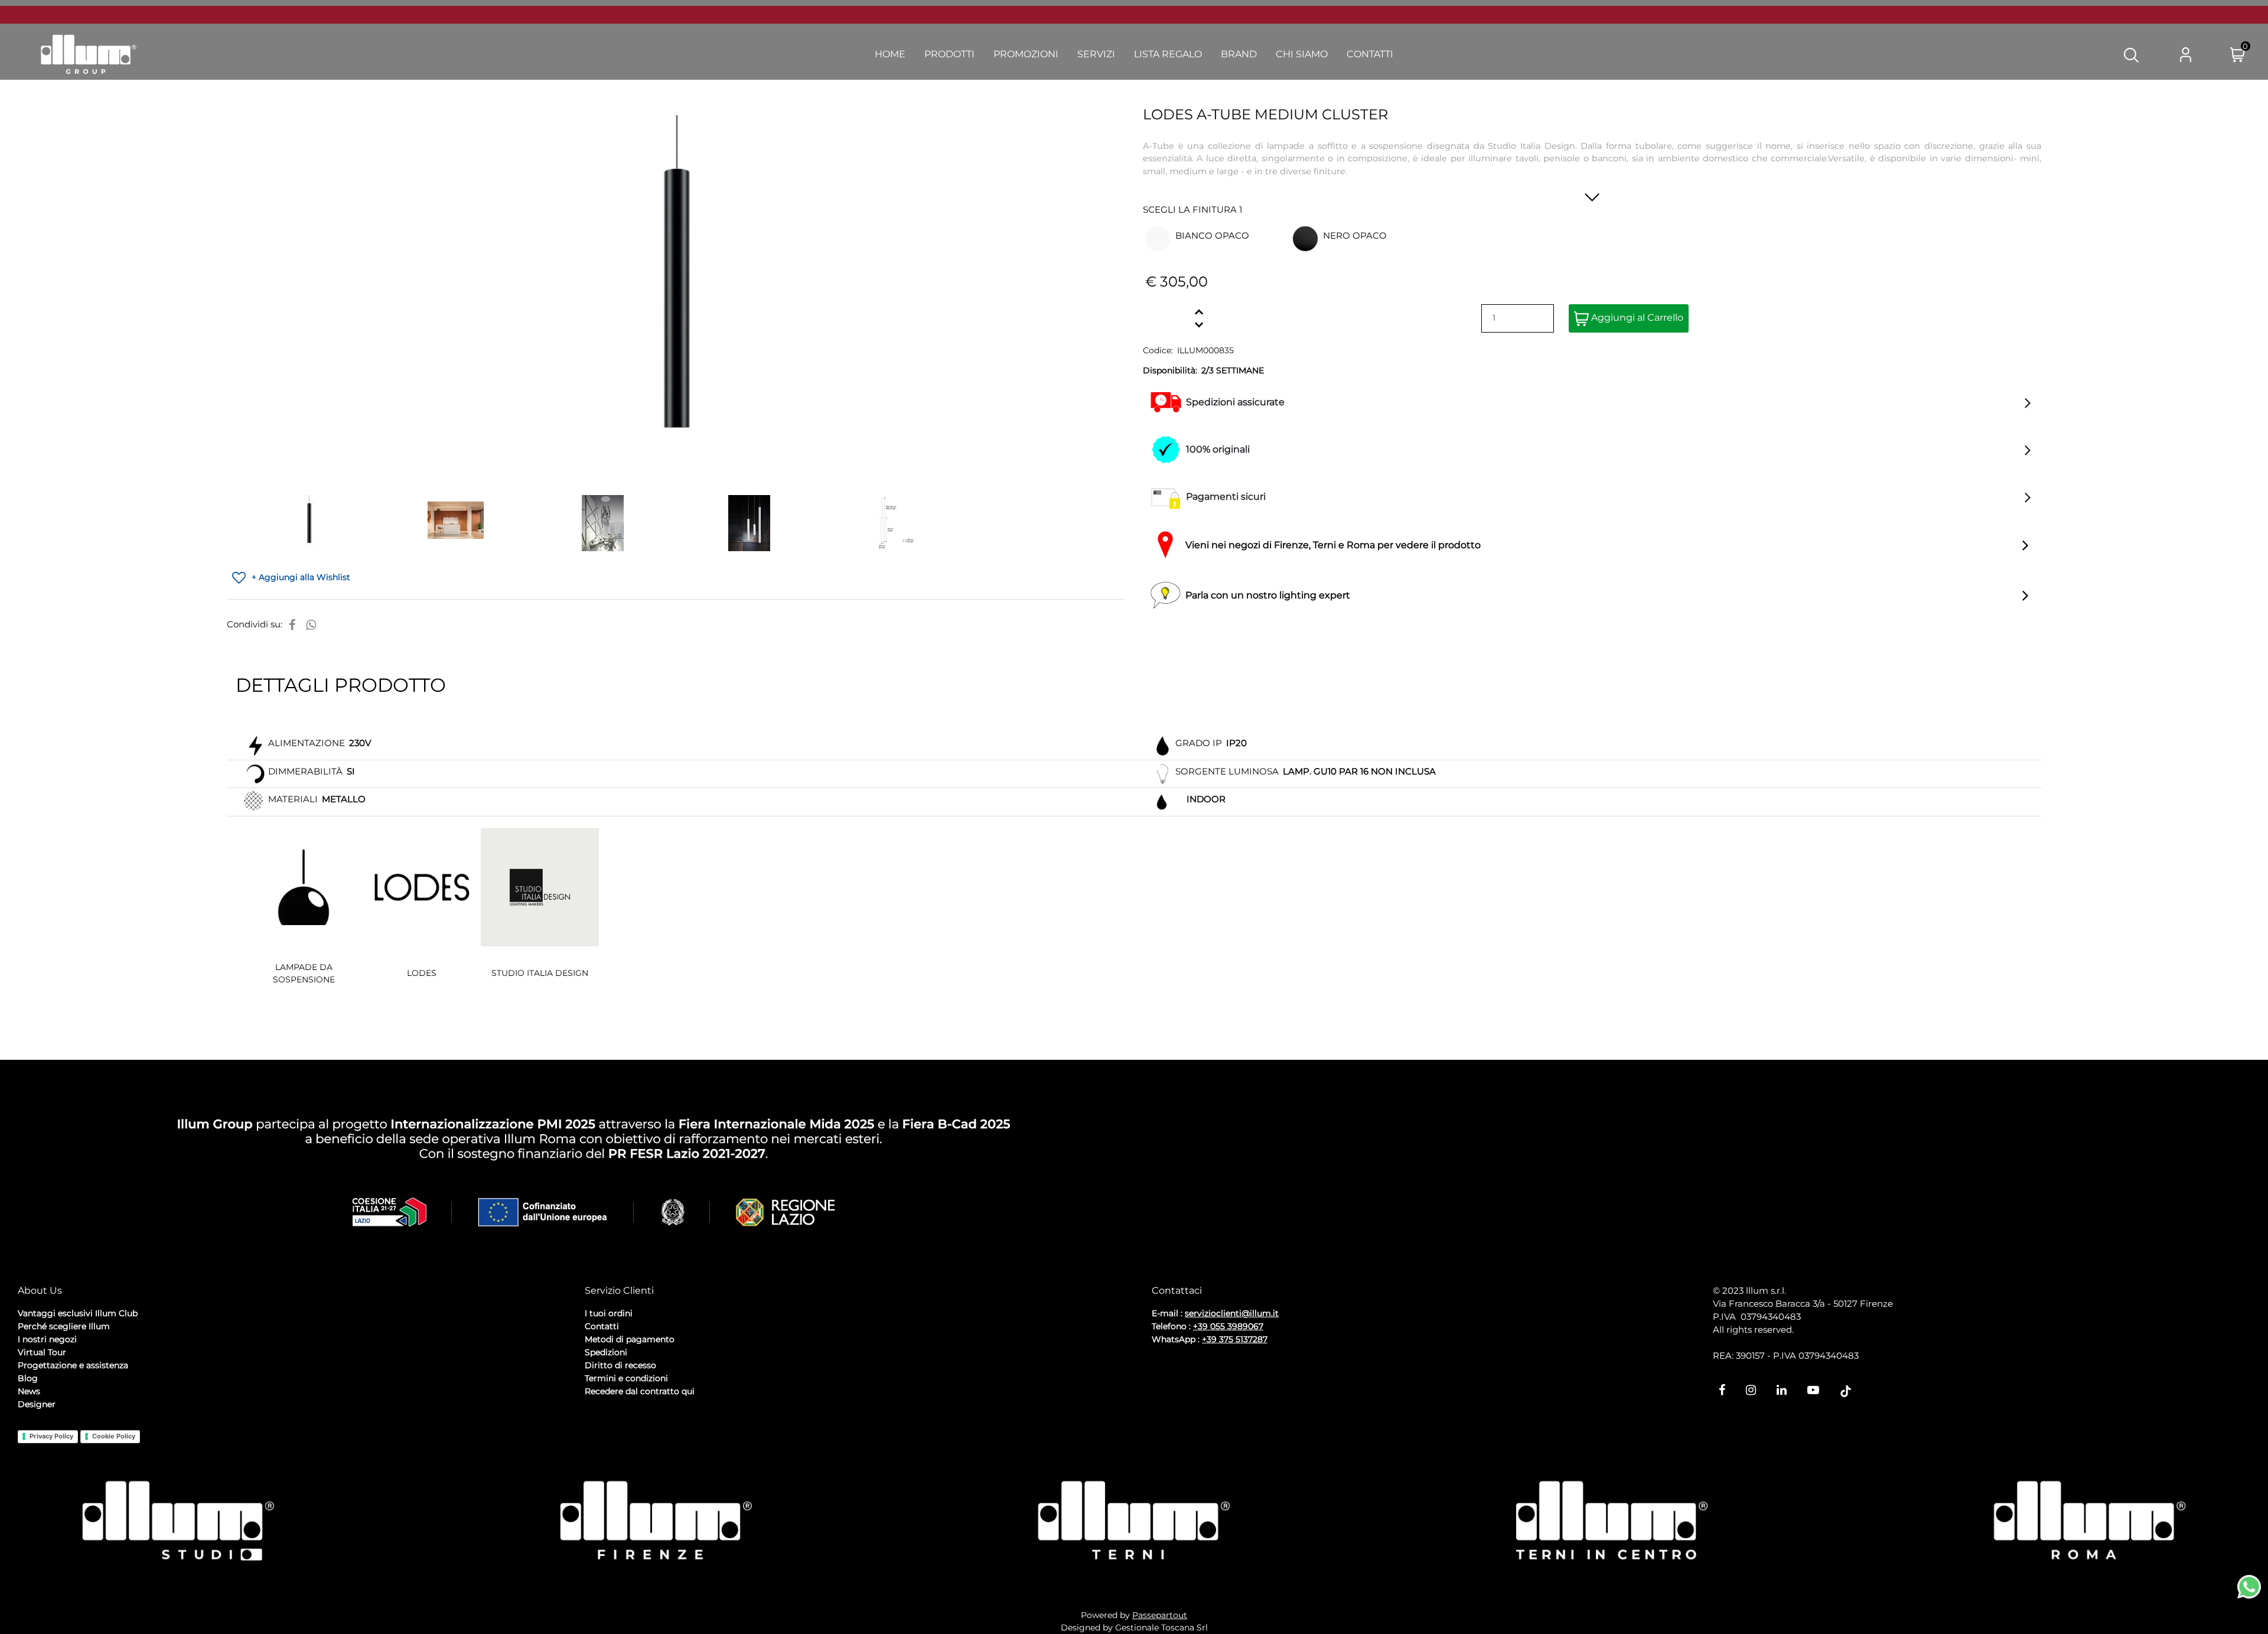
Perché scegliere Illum (64, 1326)
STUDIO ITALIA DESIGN (540, 973)
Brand (1239, 54)
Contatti (1370, 54)
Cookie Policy (114, 1436)
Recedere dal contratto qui (640, 1391)
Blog (28, 1378)
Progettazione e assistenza (73, 1365)
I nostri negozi (47, 1339)
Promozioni (1026, 54)
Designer (37, 1404)
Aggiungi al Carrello (1636, 318)
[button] (2131, 54)
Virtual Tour (42, 1352)
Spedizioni (606, 1352)
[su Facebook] (292, 625)
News (29, 1391)
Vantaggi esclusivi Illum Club (78, 1313)
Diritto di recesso (620, 1365)
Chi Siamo (1302, 54)
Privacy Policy (51, 1436)
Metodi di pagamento (630, 1339)
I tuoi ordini (609, 1313)
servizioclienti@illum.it (1232, 1313)
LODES (422, 973)
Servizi (1096, 54)
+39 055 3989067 (1228, 1326)
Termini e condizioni (626, 1378)
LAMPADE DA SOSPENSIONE (304, 973)
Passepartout (1160, 1615)
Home (890, 54)
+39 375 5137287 (1235, 1339)
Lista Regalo (1168, 54)
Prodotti (949, 54)
